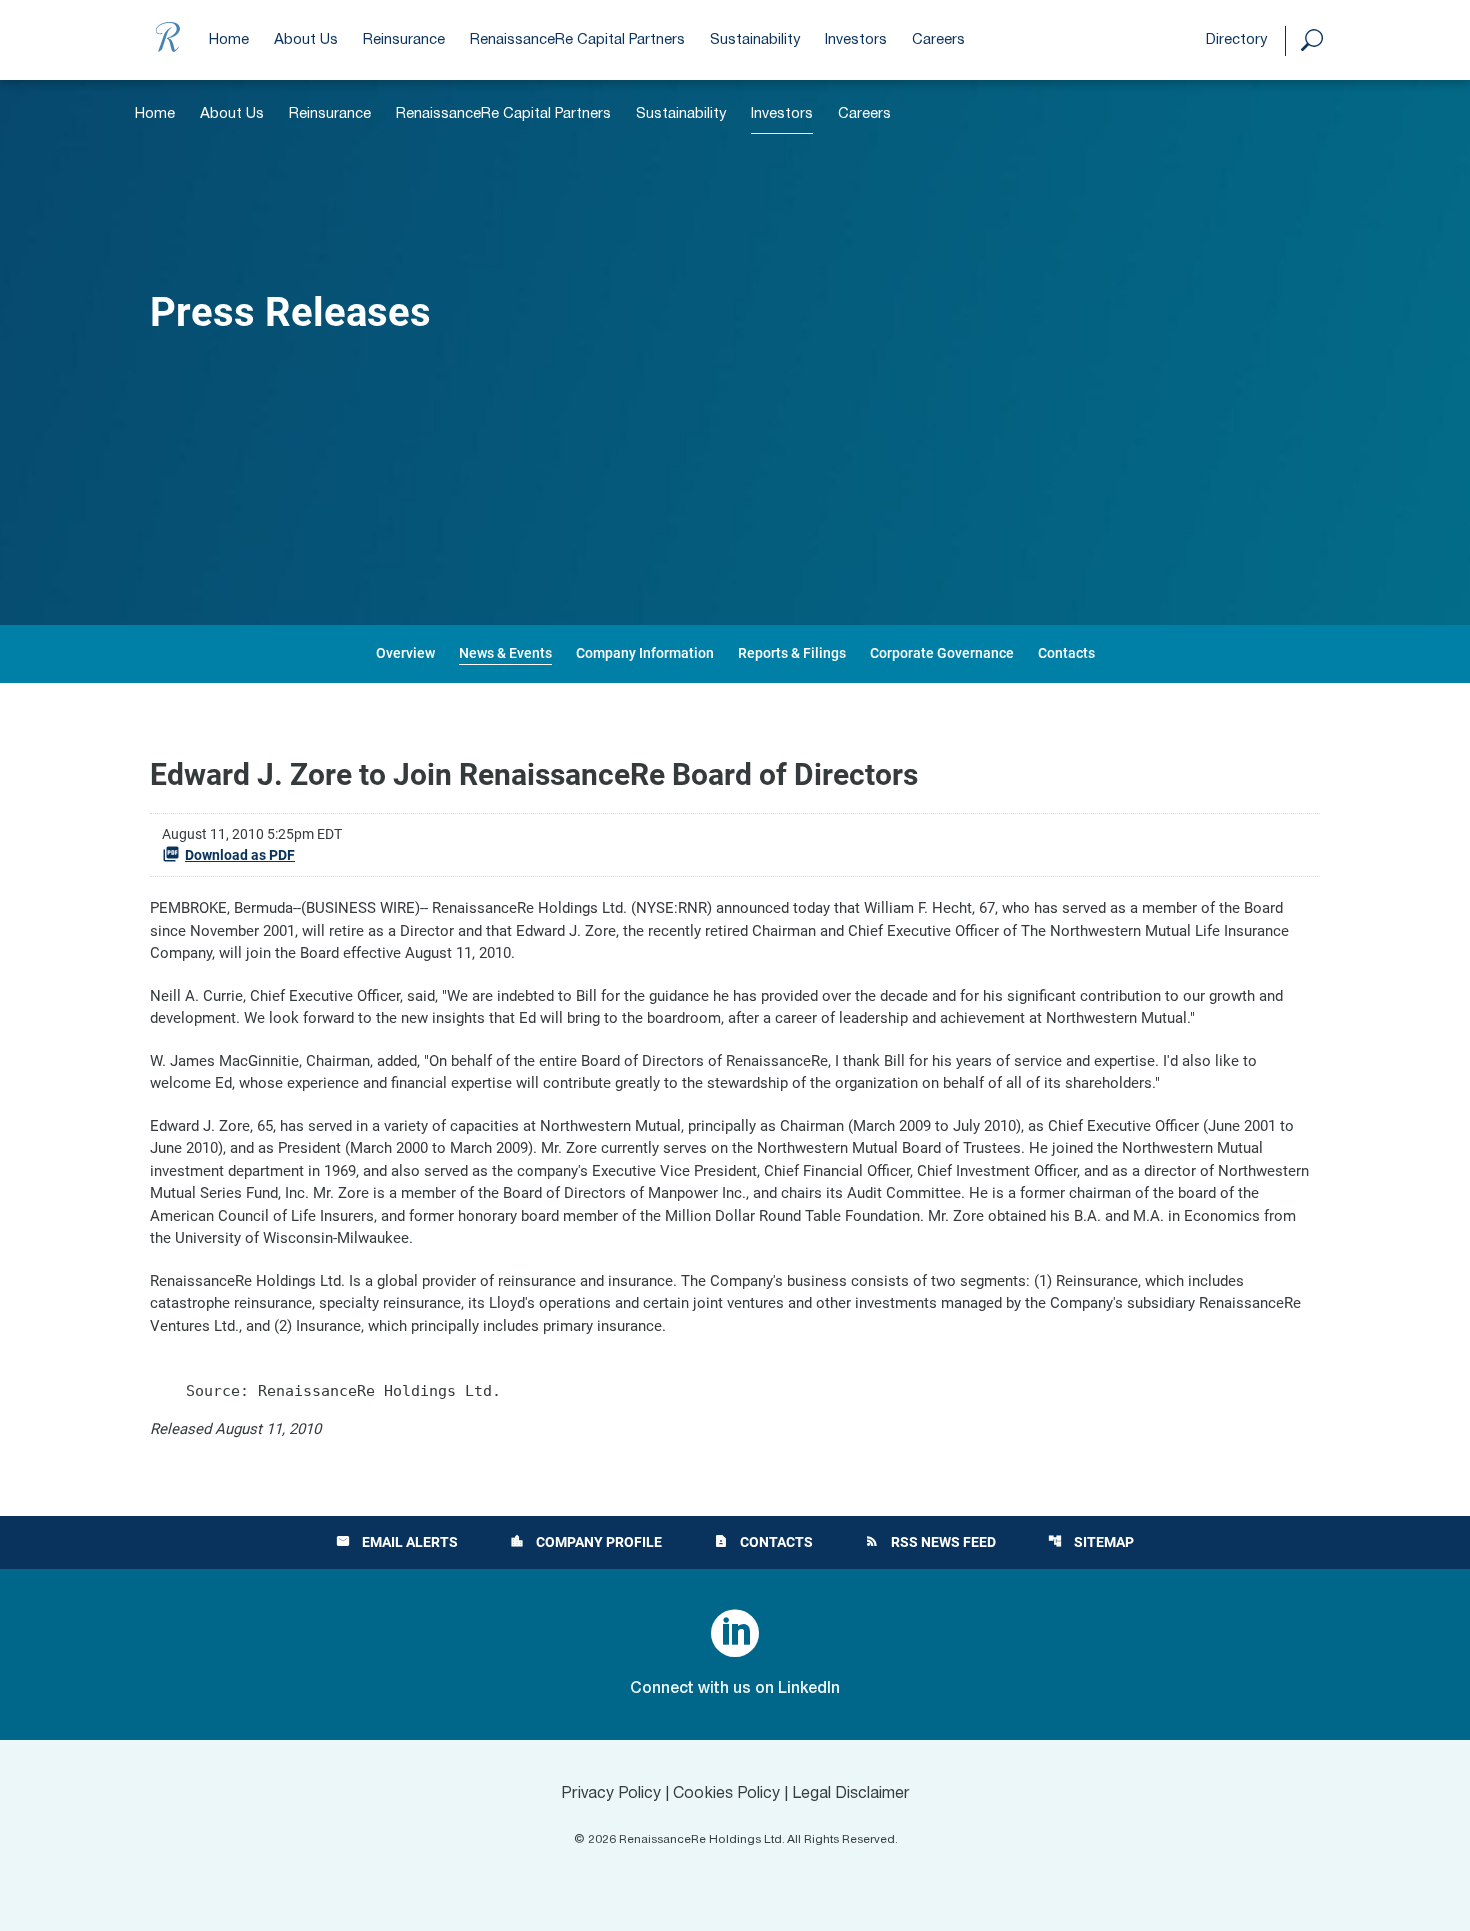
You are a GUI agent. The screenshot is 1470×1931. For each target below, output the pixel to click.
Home (229, 40)
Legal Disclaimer (851, 1794)
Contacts (1066, 653)
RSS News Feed (930, 1542)
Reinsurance (404, 40)
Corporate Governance (942, 653)
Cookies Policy (726, 1794)
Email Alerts (397, 1542)
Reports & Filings (792, 653)
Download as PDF (240, 855)
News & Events (505, 653)
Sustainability (755, 40)
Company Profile (586, 1542)
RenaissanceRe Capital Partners (577, 40)
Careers (938, 40)
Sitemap (1091, 1542)
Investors (856, 40)
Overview (405, 653)
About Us (306, 40)
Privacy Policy (611, 1794)
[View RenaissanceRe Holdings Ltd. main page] (168, 52)
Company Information (645, 653)
